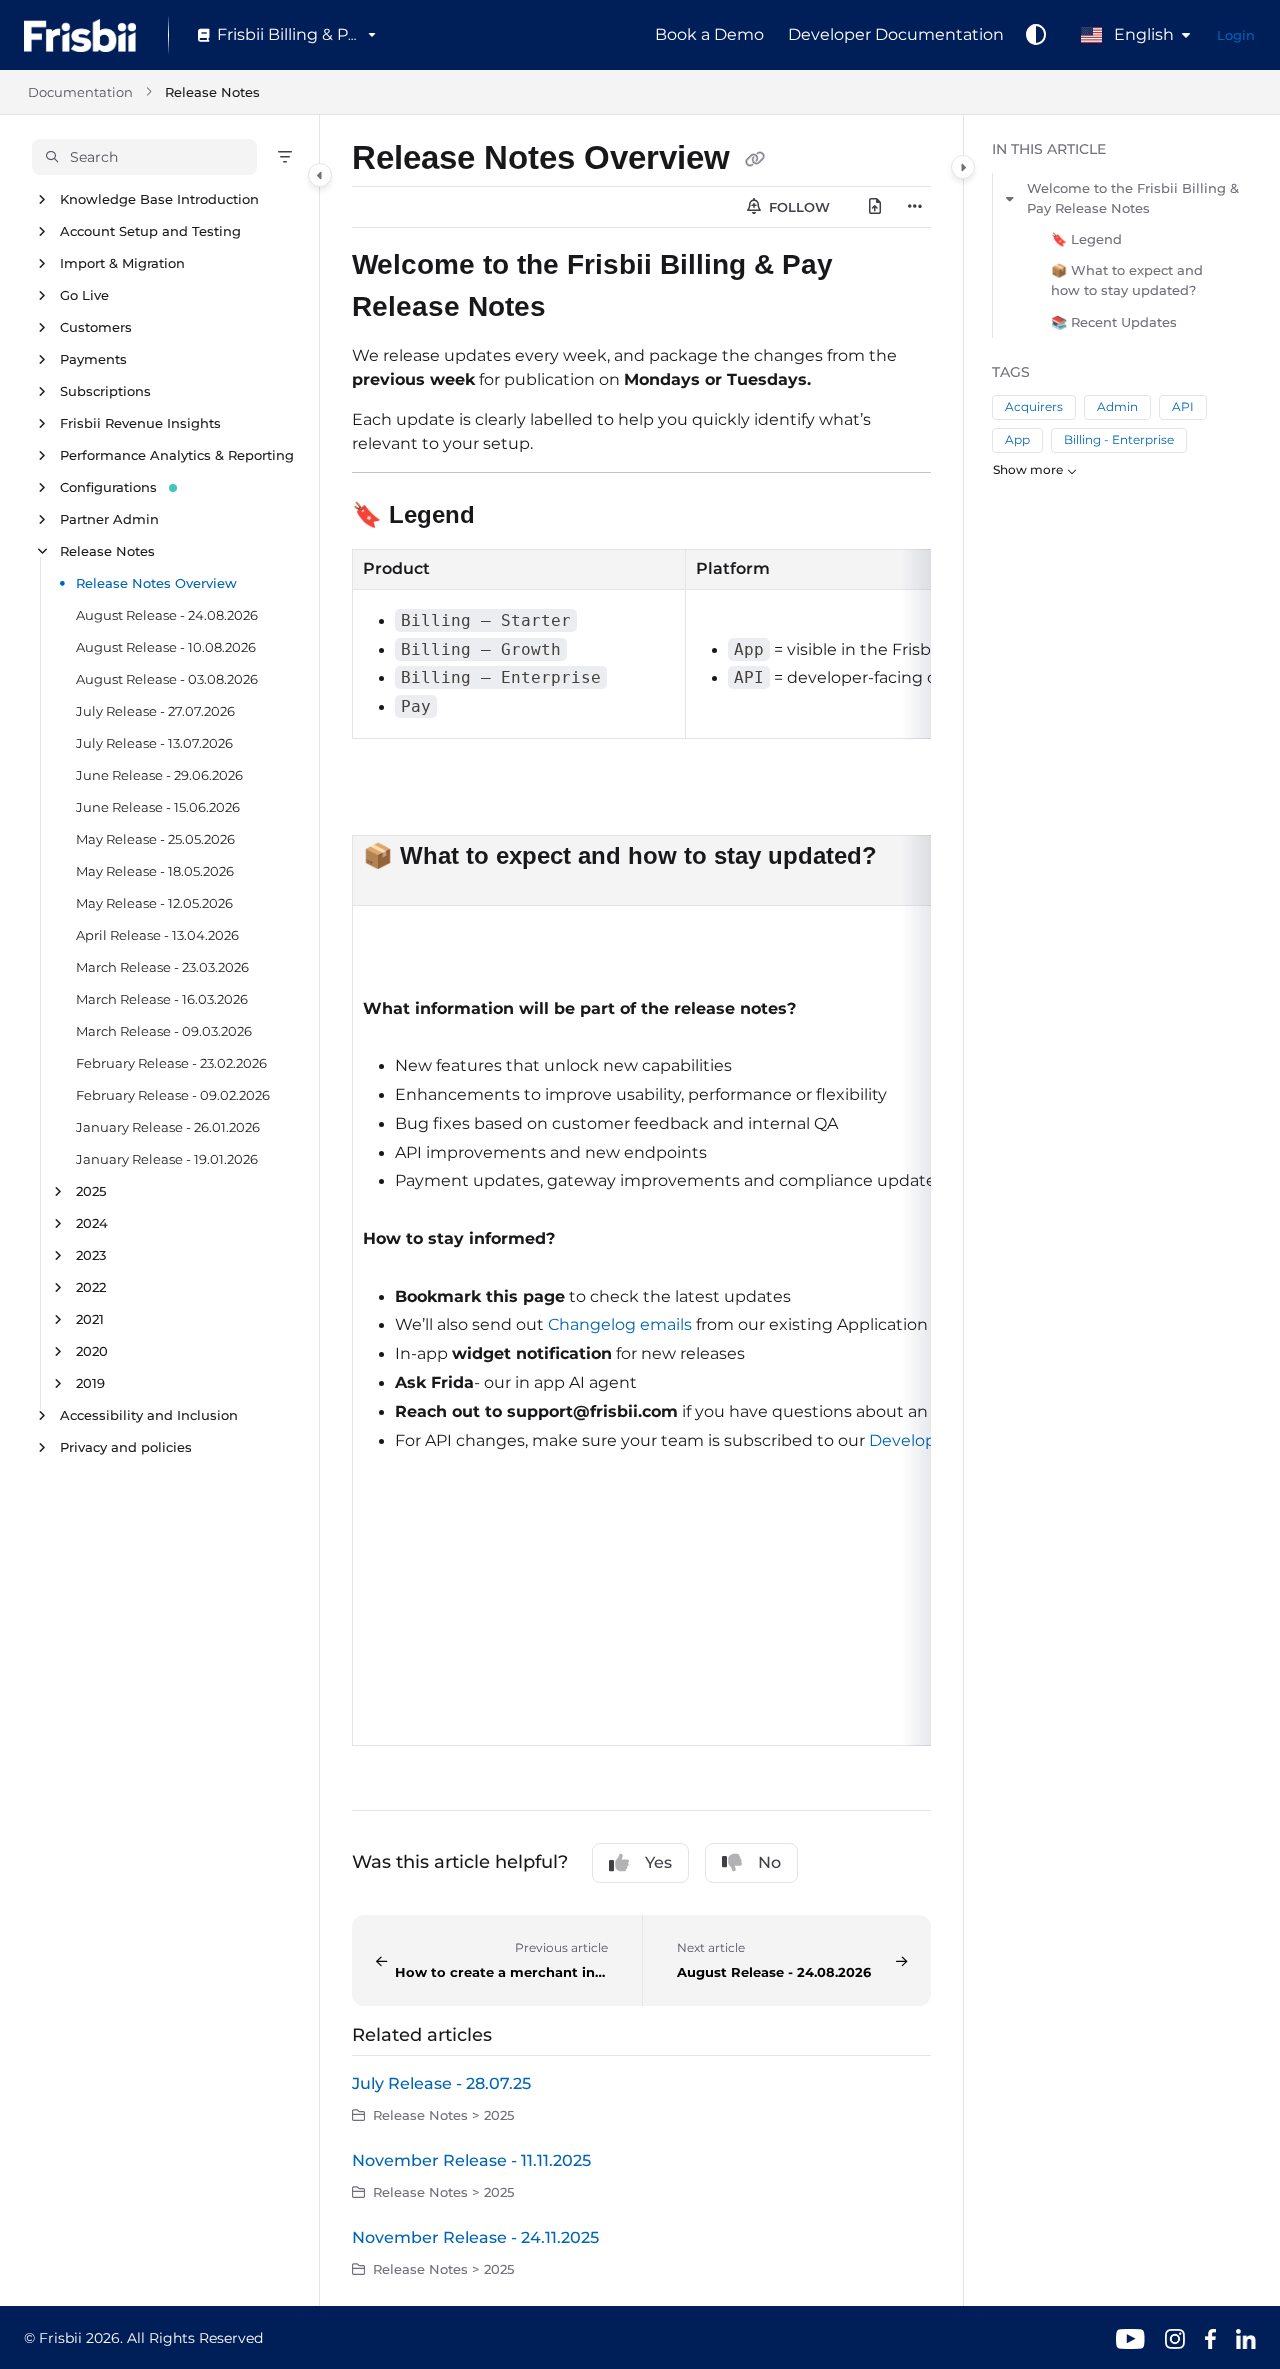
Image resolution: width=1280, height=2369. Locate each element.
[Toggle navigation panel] (320, 175)
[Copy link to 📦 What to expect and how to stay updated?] (909, 858)
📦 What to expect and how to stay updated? (1127, 280)
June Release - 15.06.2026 (158, 807)
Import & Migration (122, 263)
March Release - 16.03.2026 (162, 999)
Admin (1117, 406)
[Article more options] (915, 207)
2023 (91, 1255)
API (1183, 406)
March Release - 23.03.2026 (162, 967)
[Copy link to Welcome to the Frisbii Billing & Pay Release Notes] (578, 309)
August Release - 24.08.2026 (167, 615)
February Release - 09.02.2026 (173, 1095)
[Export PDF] (875, 207)
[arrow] (1010, 198)
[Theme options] (1036, 35)
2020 (92, 1351)
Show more (1028, 469)
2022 (91, 1287)
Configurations (108, 487)
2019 (90, 1383)
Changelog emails (620, 1324)
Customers (96, 327)
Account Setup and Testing (150, 231)
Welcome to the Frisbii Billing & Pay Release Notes (1133, 198)
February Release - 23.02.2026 (171, 1063)
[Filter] (285, 157)
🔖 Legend (1086, 239)
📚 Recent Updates (1114, 322)
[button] (144, 157)
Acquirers (1034, 406)
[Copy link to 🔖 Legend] (507, 517)
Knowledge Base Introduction (159, 199)
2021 (90, 1319)
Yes (658, 1862)
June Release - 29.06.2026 (159, 775)
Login (1236, 35)
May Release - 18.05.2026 (155, 871)
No (769, 1862)
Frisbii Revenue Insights (140, 423)
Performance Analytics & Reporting (177, 455)
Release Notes (212, 92)
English (1142, 34)
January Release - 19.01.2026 (167, 1159)
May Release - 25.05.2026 (155, 839)
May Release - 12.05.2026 (154, 903)
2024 (92, 1223)
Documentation (80, 92)
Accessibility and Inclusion (149, 1415)
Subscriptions (105, 391)
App (1017, 439)
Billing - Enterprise (1119, 439)
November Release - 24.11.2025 (475, 2237)
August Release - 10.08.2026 (166, 647)
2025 (91, 1191)
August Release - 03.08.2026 (167, 679)
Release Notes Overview (156, 583)
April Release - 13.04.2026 (157, 935)
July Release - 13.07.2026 (154, 743)
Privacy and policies (126, 1447)
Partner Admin (109, 519)
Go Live (84, 295)
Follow (797, 207)
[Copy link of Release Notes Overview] (755, 161)
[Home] (80, 35)
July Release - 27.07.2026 (155, 711)
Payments (93, 359)
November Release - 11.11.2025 (471, 2160)
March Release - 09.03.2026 (164, 1031)
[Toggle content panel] (963, 167)
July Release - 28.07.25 (441, 2083)
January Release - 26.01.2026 (168, 1127)
